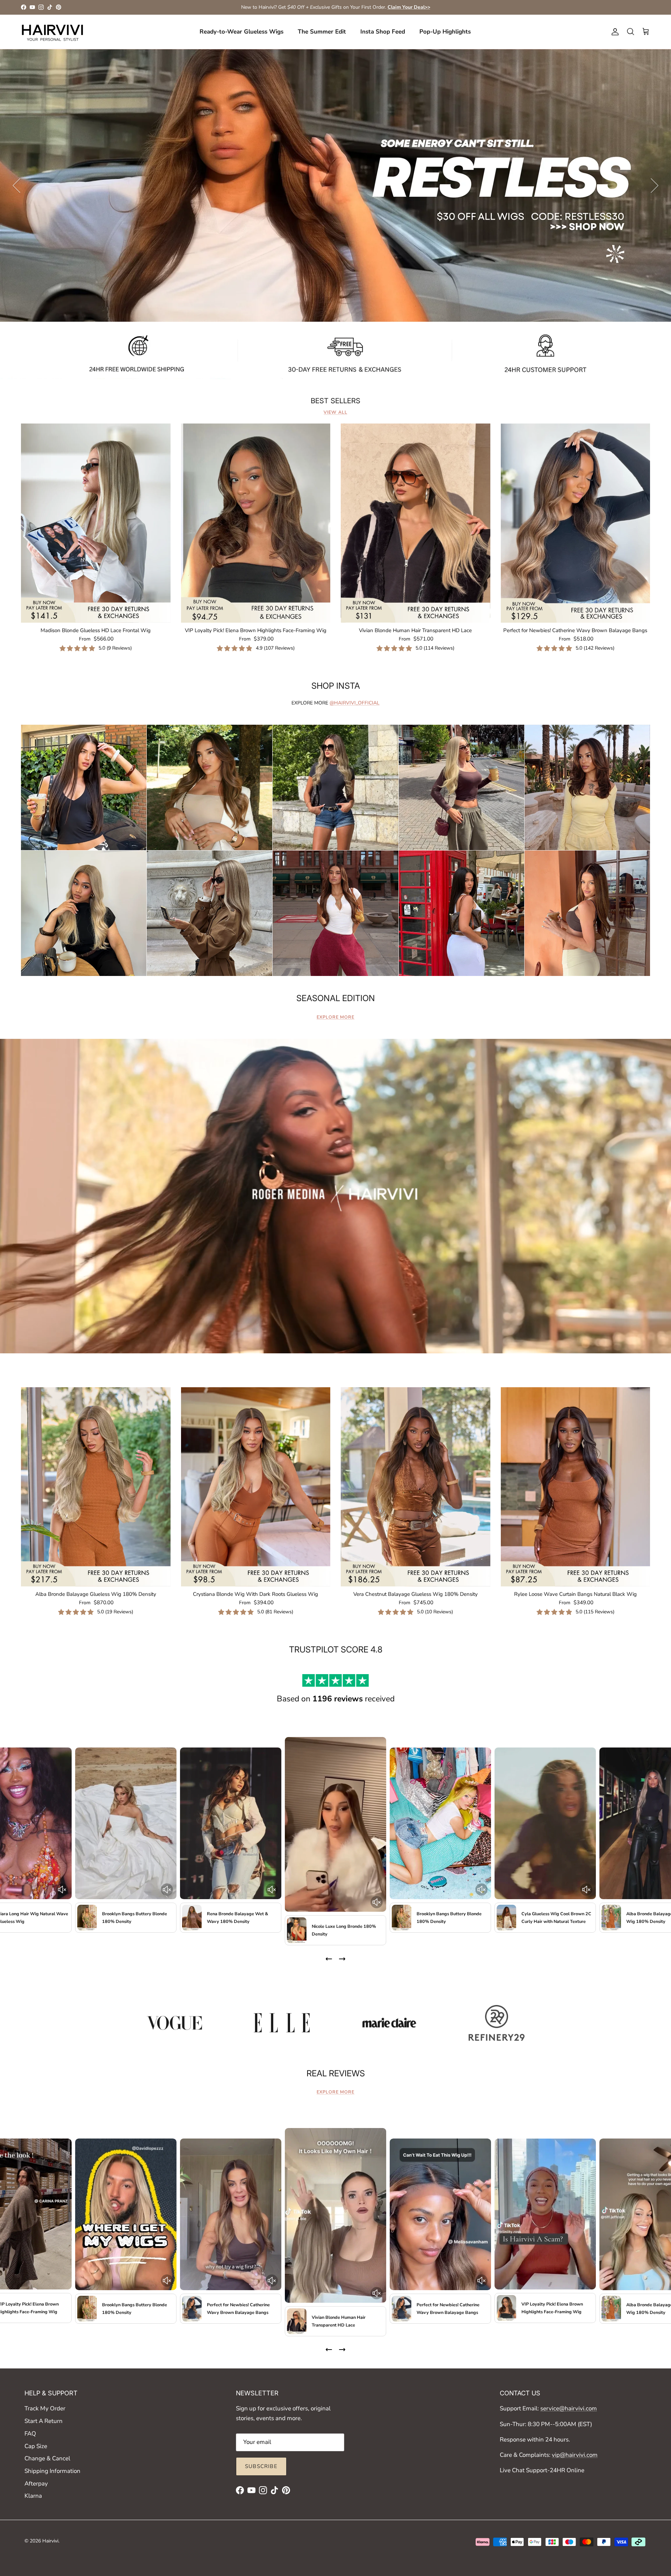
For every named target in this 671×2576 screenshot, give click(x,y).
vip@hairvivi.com (575, 2455)
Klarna (33, 2496)
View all (335, 412)
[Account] (614, 32)
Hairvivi (50, 2541)
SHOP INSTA (336, 686)
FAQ (30, 2434)
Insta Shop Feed (383, 32)
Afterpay (36, 2484)
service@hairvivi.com (569, 2408)
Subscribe (261, 2466)
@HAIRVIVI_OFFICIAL (355, 703)
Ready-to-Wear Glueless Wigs (241, 32)
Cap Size (36, 2446)
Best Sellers (335, 401)
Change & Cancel (47, 2458)
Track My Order (45, 2408)
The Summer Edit (322, 32)
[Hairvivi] (52, 32)
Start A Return (44, 2421)
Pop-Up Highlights (445, 32)
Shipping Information (52, 2471)
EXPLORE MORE (335, 1017)
